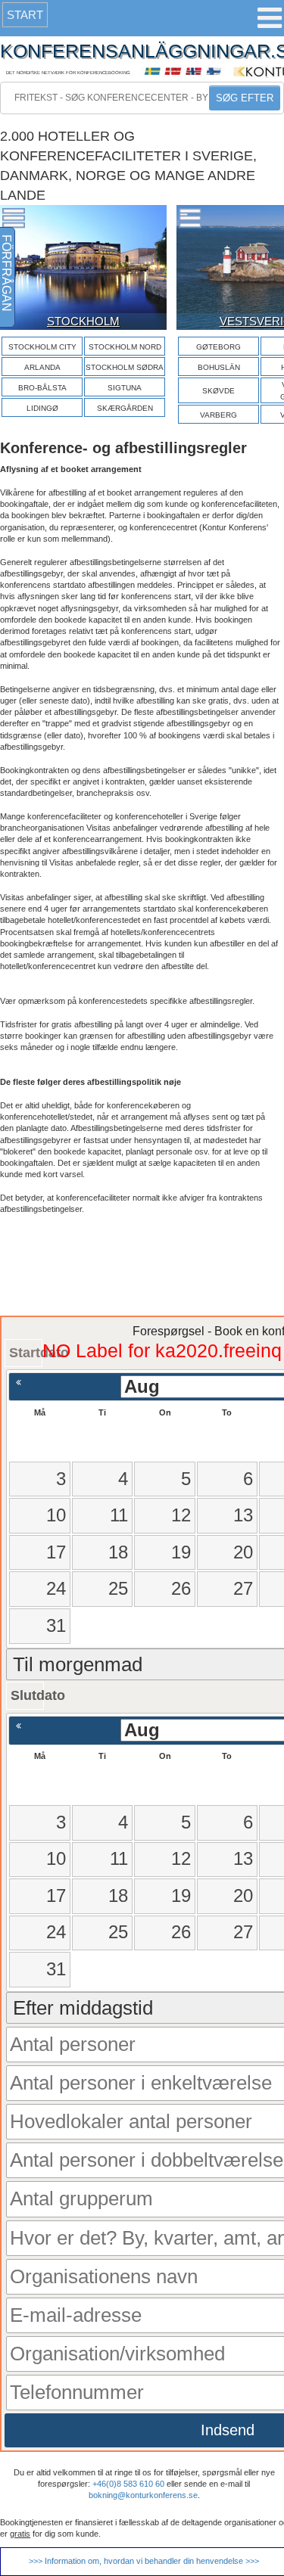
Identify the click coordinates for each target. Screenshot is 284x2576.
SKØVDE (218, 391)
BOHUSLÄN (219, 367)
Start (25, 15)
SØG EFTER (245, 98)
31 (56, 1625)
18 (118, 1552)
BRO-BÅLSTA (42, 388)
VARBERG (218, 415)
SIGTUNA (125, 388)
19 (181, 1552)
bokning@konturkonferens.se (143, 2495)
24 (56, 1588)
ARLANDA (42, 367)
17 (56, 1552)
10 (56, 1515)
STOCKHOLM (83, 321)
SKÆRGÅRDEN (125, 408)
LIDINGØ (42, 408)
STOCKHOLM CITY (42, 347)
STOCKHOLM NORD (125, 347)
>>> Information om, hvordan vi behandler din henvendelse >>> (144, 2561)
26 (181, 1588)
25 (118, 1588)
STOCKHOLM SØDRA (125, 367)
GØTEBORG (218, 347)
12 (181, 1515)
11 (119, 1515)
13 (243, 1515)
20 (243, 1552)
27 (243, 1588)
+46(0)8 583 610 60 (128, 2484)
